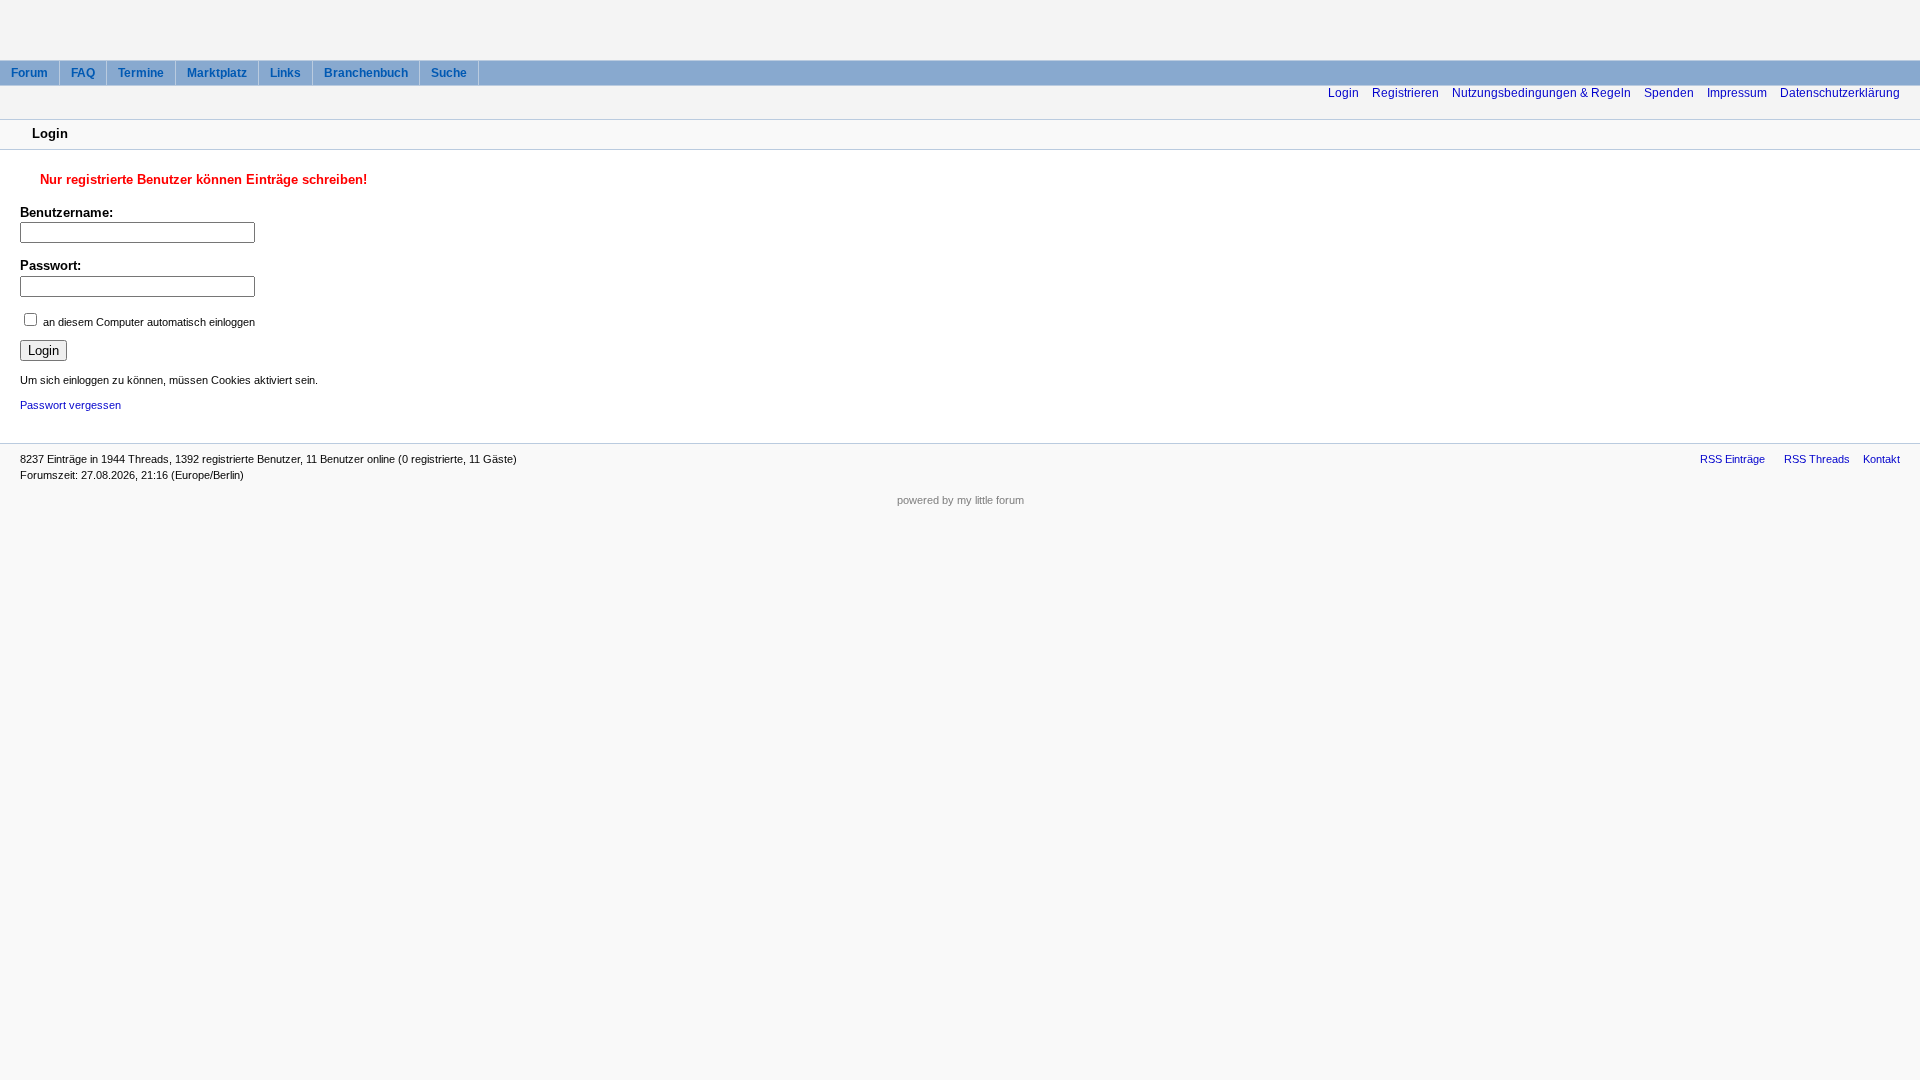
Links (285, 73)
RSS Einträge (1732, 459)
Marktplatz (217, 73)
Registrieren (1405, 93)
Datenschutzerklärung (1840, 93)
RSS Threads (1817, 459)
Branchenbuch (366, 73)
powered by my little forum (960, 500)
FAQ (83, 73)
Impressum (1737, 93)
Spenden (1669, 93)
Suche (449, 73)
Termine (141, 73)
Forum (29, 73)
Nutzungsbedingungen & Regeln (1541, 93)
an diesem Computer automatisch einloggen (149, 322)
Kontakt (1881, 459)
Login (1343, 93)
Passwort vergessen (70, 405)
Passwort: (50, 265)
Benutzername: (66, 212)
